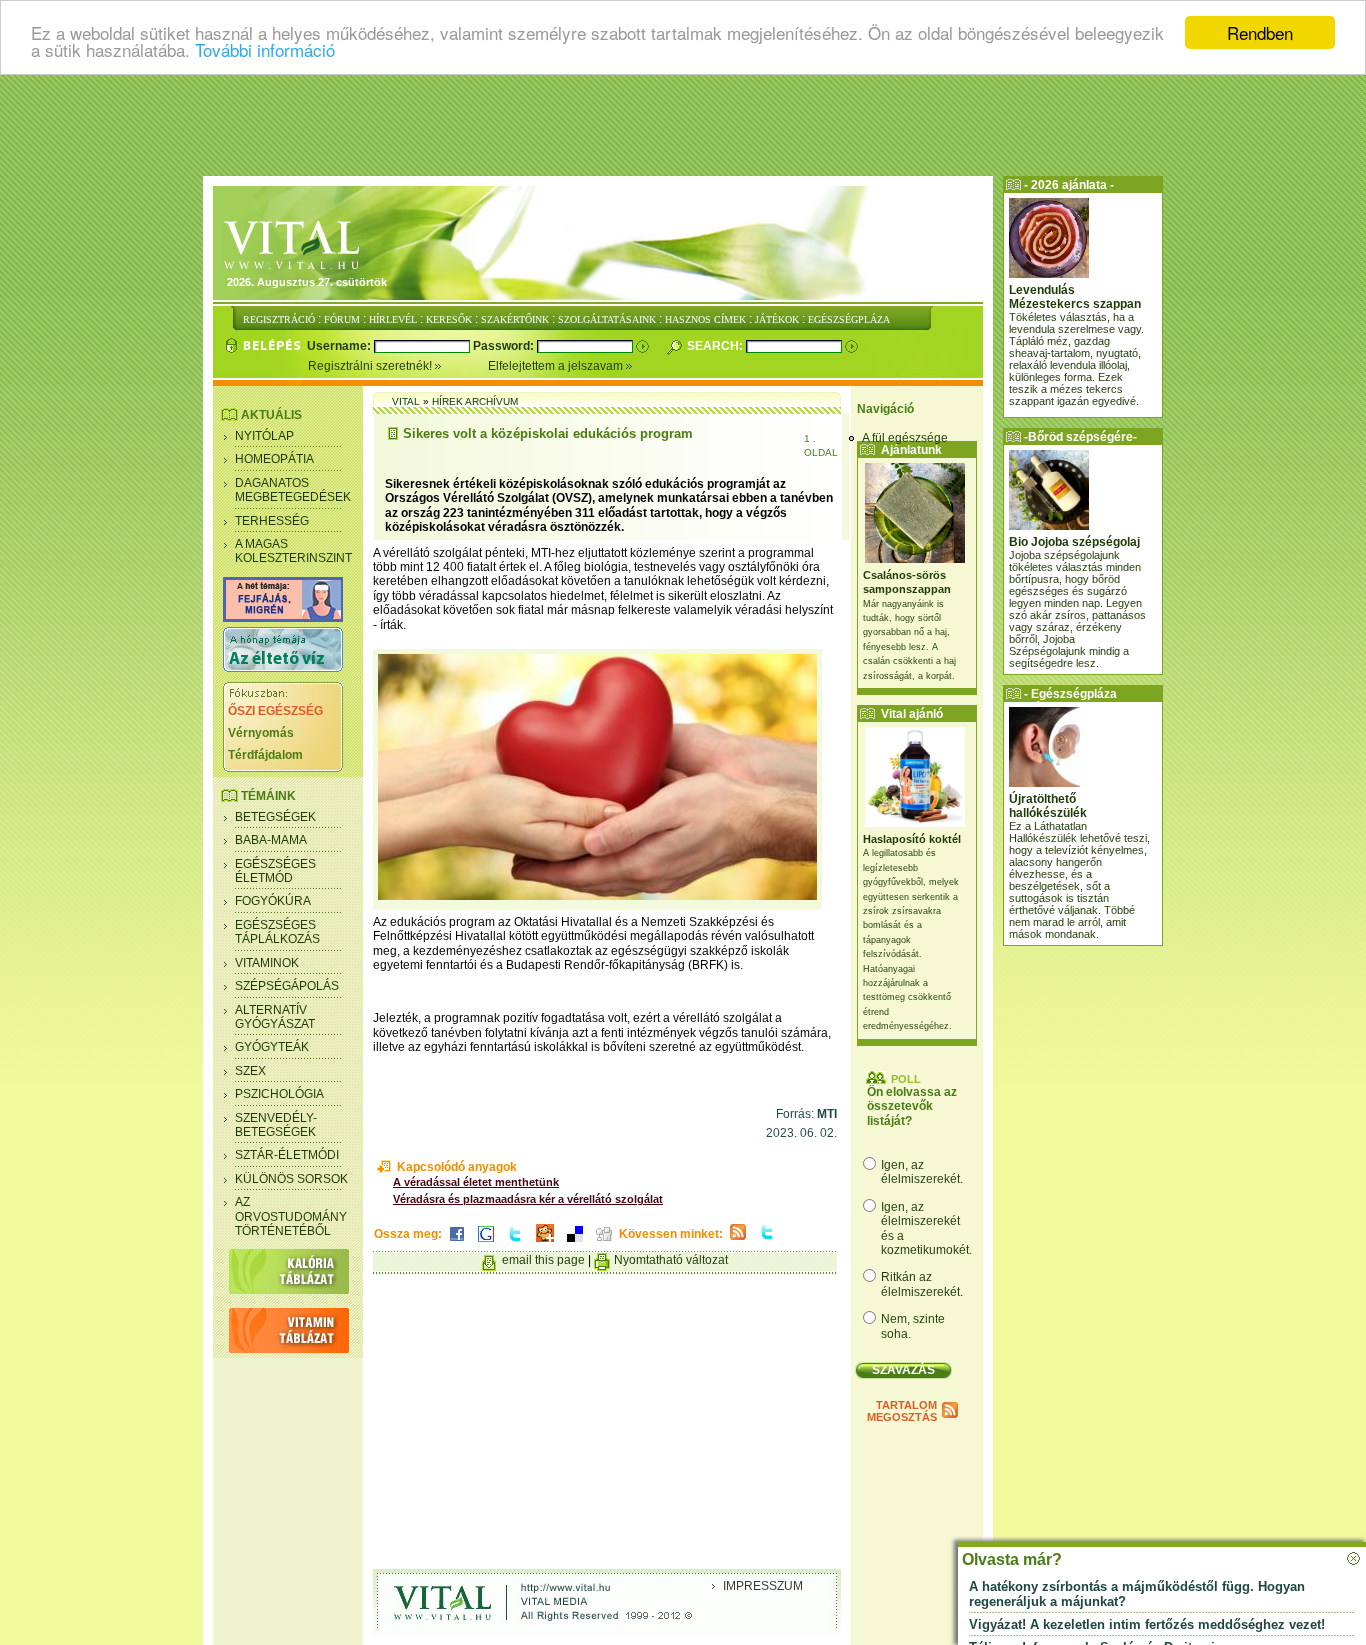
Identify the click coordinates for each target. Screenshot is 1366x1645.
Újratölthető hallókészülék (1048, 806)
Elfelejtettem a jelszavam (557, 366)
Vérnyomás (261, 733)
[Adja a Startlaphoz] (545, 1243)
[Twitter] (515, 1243)
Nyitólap (264, 436)
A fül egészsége (905, 438)
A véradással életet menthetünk (476, 1182)
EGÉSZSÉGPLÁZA (849, 319)
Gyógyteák (272, 1047)
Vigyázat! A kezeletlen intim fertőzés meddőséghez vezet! (1147, 1624)
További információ (265, 50)
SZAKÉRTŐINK (515, 319)
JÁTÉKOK (777, 319)
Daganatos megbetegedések (293, 490)
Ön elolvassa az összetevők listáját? (912, 1106)
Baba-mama (271, 840)
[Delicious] (575, 1243)
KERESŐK (449, 319)
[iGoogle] (486, 1243)
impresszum (763, 1586)
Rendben (1260, 32)
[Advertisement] (683, 125)
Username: (340, 346)
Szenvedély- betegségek (276, 1125)
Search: (716, 346)
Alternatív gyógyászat (275, 1017)
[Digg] (604, 1243)
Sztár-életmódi (287, 1155)
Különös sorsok (291, 1179)
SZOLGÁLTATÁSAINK (607, 319)
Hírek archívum (475, 401)
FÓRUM (342, 319)
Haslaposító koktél (912, 839)
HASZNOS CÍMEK (705, 319)
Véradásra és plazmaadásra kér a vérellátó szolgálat (528, 1199)
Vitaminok (267, 963)
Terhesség (272, 521)
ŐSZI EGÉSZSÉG (275, 711)
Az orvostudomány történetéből (291, 1216)
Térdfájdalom (265, 755)
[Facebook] (457, 1243)
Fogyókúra (273, 901)
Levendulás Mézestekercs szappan (1075, 297)
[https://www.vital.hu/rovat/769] (283, 618)
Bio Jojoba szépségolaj (1074, 542)
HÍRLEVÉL (393, 319)
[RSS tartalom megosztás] (738, 1241)
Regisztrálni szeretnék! (371, 366)
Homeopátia (274, 459)
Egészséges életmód (275, 871)
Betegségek (275, 817)
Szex (250, 1071)
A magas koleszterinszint (293, 551)
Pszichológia (279, 1094)
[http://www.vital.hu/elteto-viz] (283, 668)
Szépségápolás (287, 986)
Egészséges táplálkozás (277, 932)
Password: (505, 346)
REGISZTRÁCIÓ (279, 319)
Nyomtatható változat (671, 1260)
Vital (406, 401)
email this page (543, 1260)
